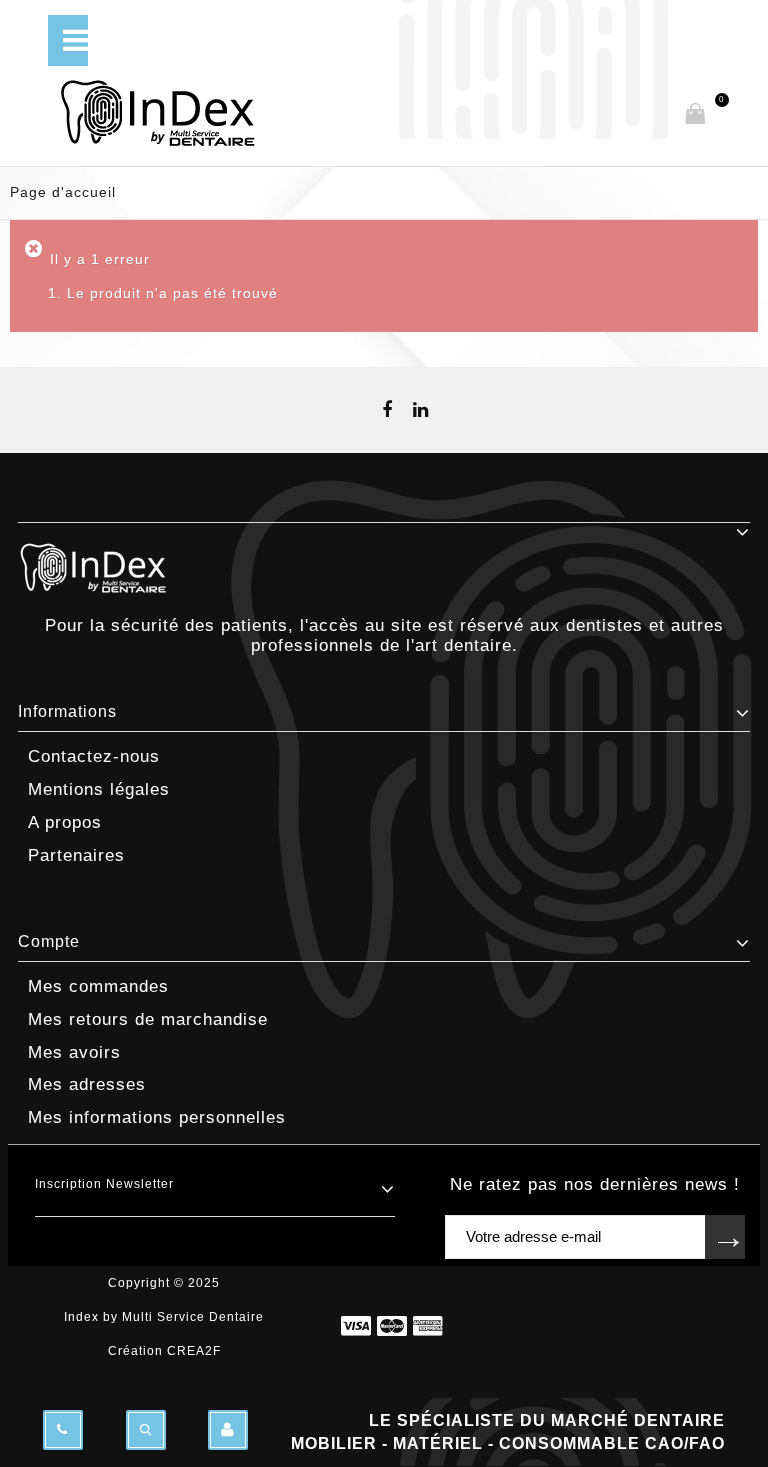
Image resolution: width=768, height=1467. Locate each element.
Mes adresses (87, 1084)
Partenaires (76, 855)
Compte (49, 941)
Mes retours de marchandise (148, 1019)
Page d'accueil (63, 192)
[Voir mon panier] (695, 115)
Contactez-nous (94, 756)
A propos (65, 822)
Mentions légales (99, 789)
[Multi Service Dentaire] (318, 113)
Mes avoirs (74, 1052)
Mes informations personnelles (157, 1117)
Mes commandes (98, 986)
